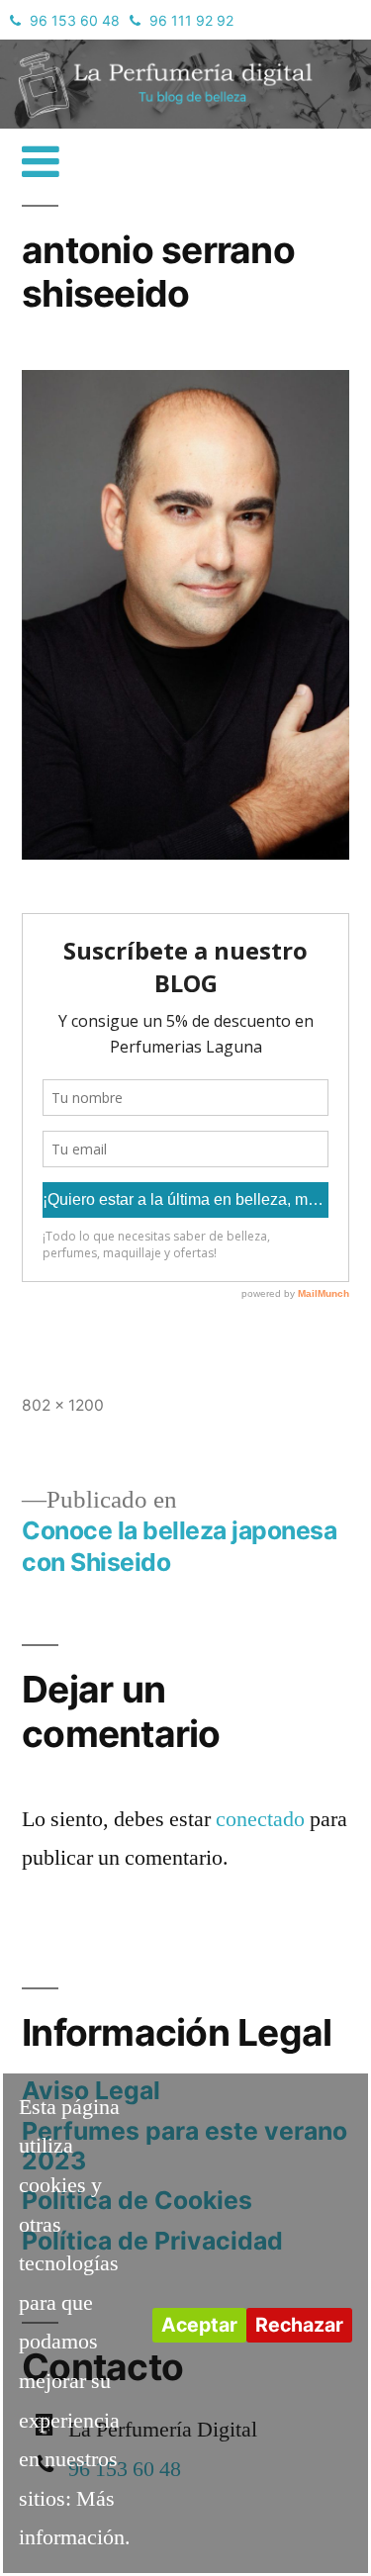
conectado (260, 1819)
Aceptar (199, 2325)
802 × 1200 (63, 1405)
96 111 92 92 (191, 20)
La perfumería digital (114, 54)
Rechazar (299, 2325)
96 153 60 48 (75, 20)
